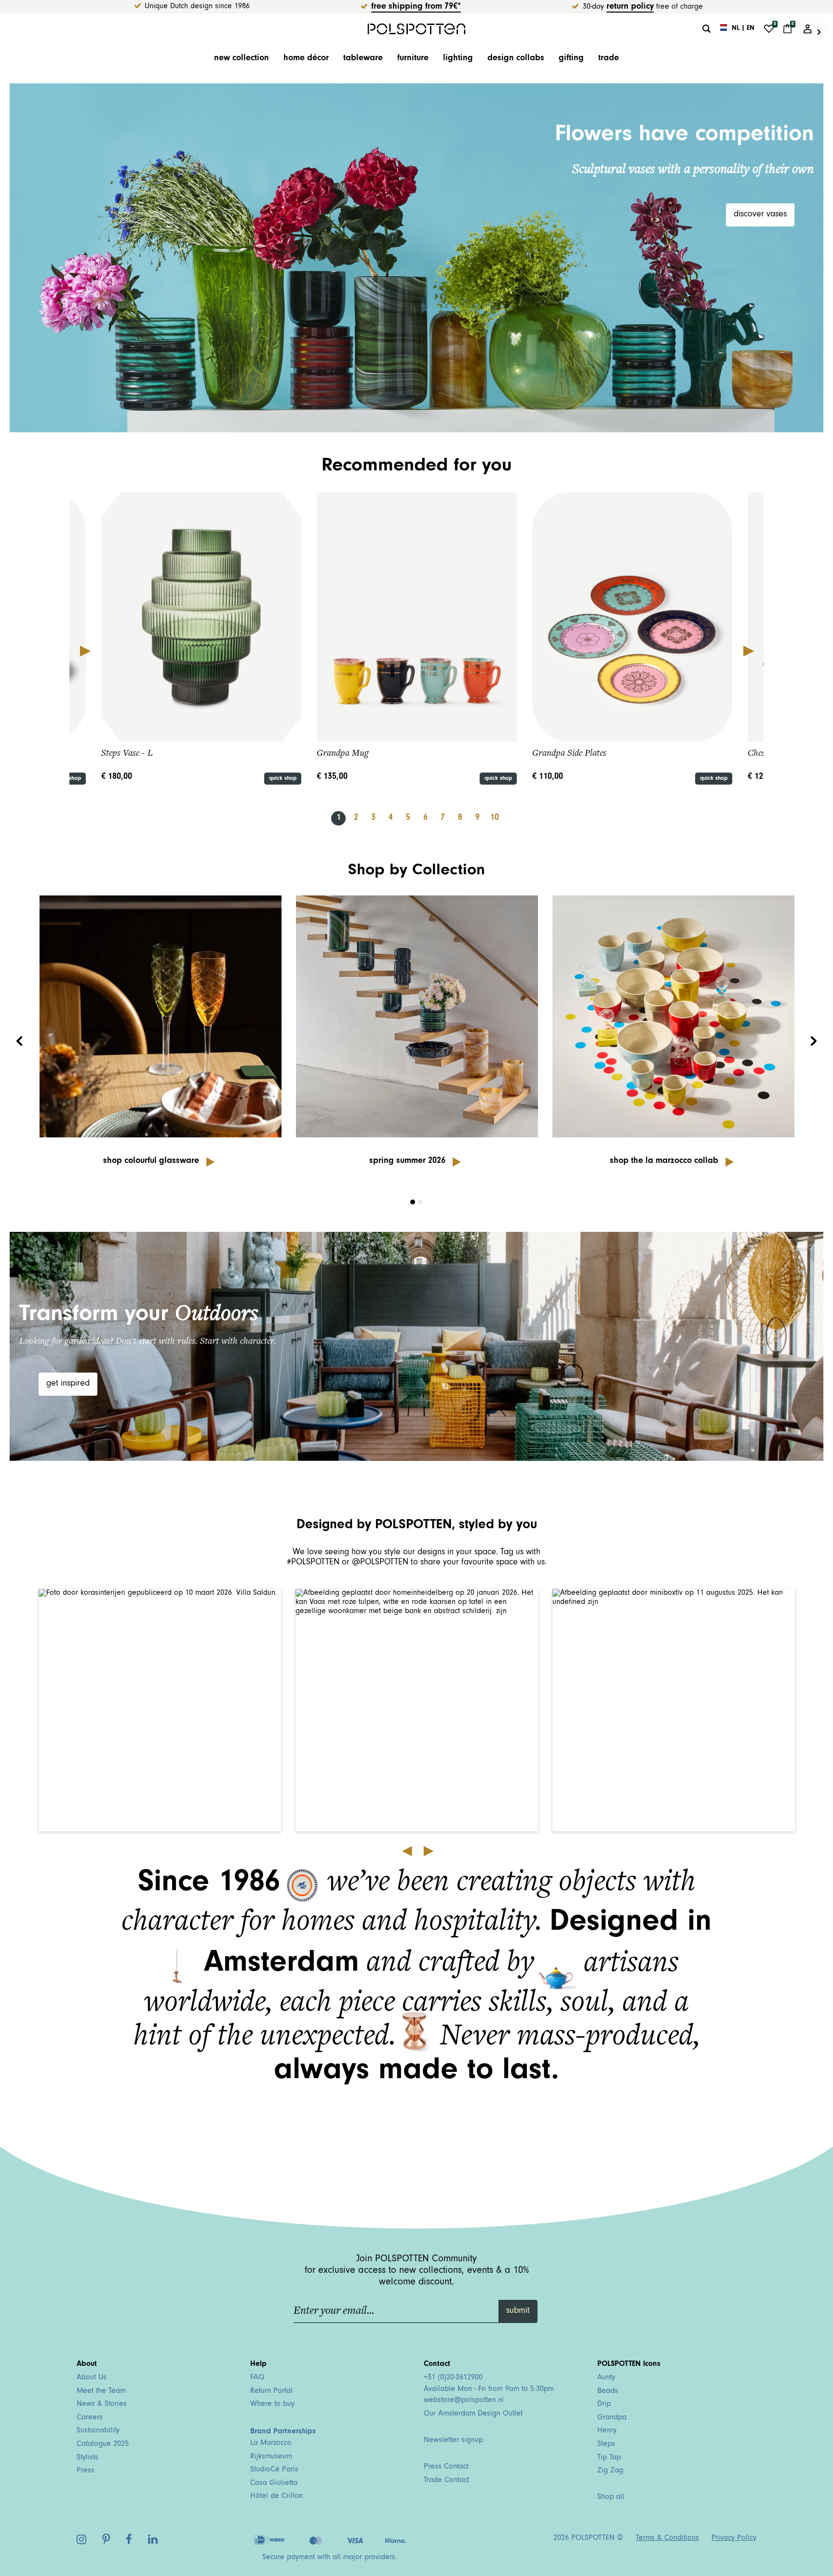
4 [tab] (391, 818)
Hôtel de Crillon (276, 2496)
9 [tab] (477, 818)
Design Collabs (516, 59)
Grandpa (612, 2418)
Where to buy (272, 2404)
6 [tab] (425, 818)
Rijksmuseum (271, 2457)
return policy (630, 7)
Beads (608, 2391)
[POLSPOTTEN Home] (417, 29)
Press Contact (446, 2467)
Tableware (363, 59)
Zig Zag (610, 2471)
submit (518, 2311)
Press (86, 2471)
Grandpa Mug (343, 753)
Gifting (571, 59)
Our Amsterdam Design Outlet (473, 2414)
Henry (607, 2431)
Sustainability (98, 2431)
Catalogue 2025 (103, 2444)
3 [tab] (373, 818)
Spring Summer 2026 (407, 1161)
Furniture (413, 59)
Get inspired (68, 1384)
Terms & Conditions (667, 2538)
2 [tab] (356, 818)
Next (748, 651)
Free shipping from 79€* (416, 7)
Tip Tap (609, 2458)
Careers (90, 2418)
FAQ (257, 2378)
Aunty (606, 2378)
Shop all (611, 2497)
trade (609, 59)
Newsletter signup (453, 2441)
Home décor (306, 59)
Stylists (87, 2458)
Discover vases (760, 215)
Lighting (458, 59)
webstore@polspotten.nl (464, 2401)
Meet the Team (101, 2391)
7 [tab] (443, 818)
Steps (606, 2444)
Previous (85, 651)
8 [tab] (460, 818)
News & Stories (102, 2404)
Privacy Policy (734, 2538)
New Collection (242, 59)
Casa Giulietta (274, 2483)
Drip (604, 2404)
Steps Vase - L (127, 753)
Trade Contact (446, 2481)
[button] (160, 1710)
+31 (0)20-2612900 (453, 2378)
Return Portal (271, 2391)
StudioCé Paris (274, 2470)
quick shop (283, 779)
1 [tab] (339, 818)
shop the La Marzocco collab (664, 1161)
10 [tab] (495, 818)
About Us (92, 2378)
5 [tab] (408, 818)
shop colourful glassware (151, 1161)
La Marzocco (271, 2443)
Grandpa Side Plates (569, 753)
